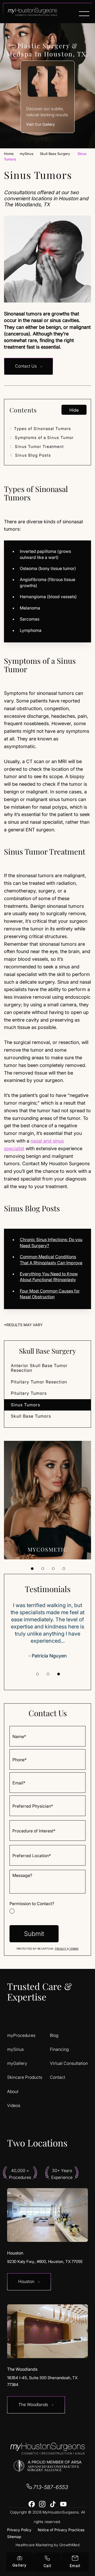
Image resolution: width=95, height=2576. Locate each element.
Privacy (61, 1949)
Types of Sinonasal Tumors (40, 429)
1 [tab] (32, 1569)
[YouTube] (63, 2504)
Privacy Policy (19, 2530)
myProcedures (21, 2035)
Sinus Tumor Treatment (37, 447)
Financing (59, 2049)
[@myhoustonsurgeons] (42, 2504)
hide (74, 410)
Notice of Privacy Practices (61, 2530)
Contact (58, 2077)
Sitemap (14, 2537)
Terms (73, 1949)
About (13, 2092)
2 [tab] (43, 1569)
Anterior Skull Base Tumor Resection (39, 1368)
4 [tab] (64, 1569)
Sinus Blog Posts (30, 455)
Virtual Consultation (69, 2063)
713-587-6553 (51, 2487)
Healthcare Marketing (34, 2545)
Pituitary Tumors (29, 1393)
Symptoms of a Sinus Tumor (42, 438)
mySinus (27, 154)
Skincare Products (25, 2077)
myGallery (17, 2063)
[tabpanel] (47, 1500)
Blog (54, 2035)
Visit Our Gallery (41, 124)
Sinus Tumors (25, 1405)
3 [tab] (53, 1569)
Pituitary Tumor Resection (39, 1382)
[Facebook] (32, 2504)
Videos (14, 2106)
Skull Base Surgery (55, 154)
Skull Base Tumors (31, 1416)
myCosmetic (48, 1549)
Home (9, 154)
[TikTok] (53, 2504)
